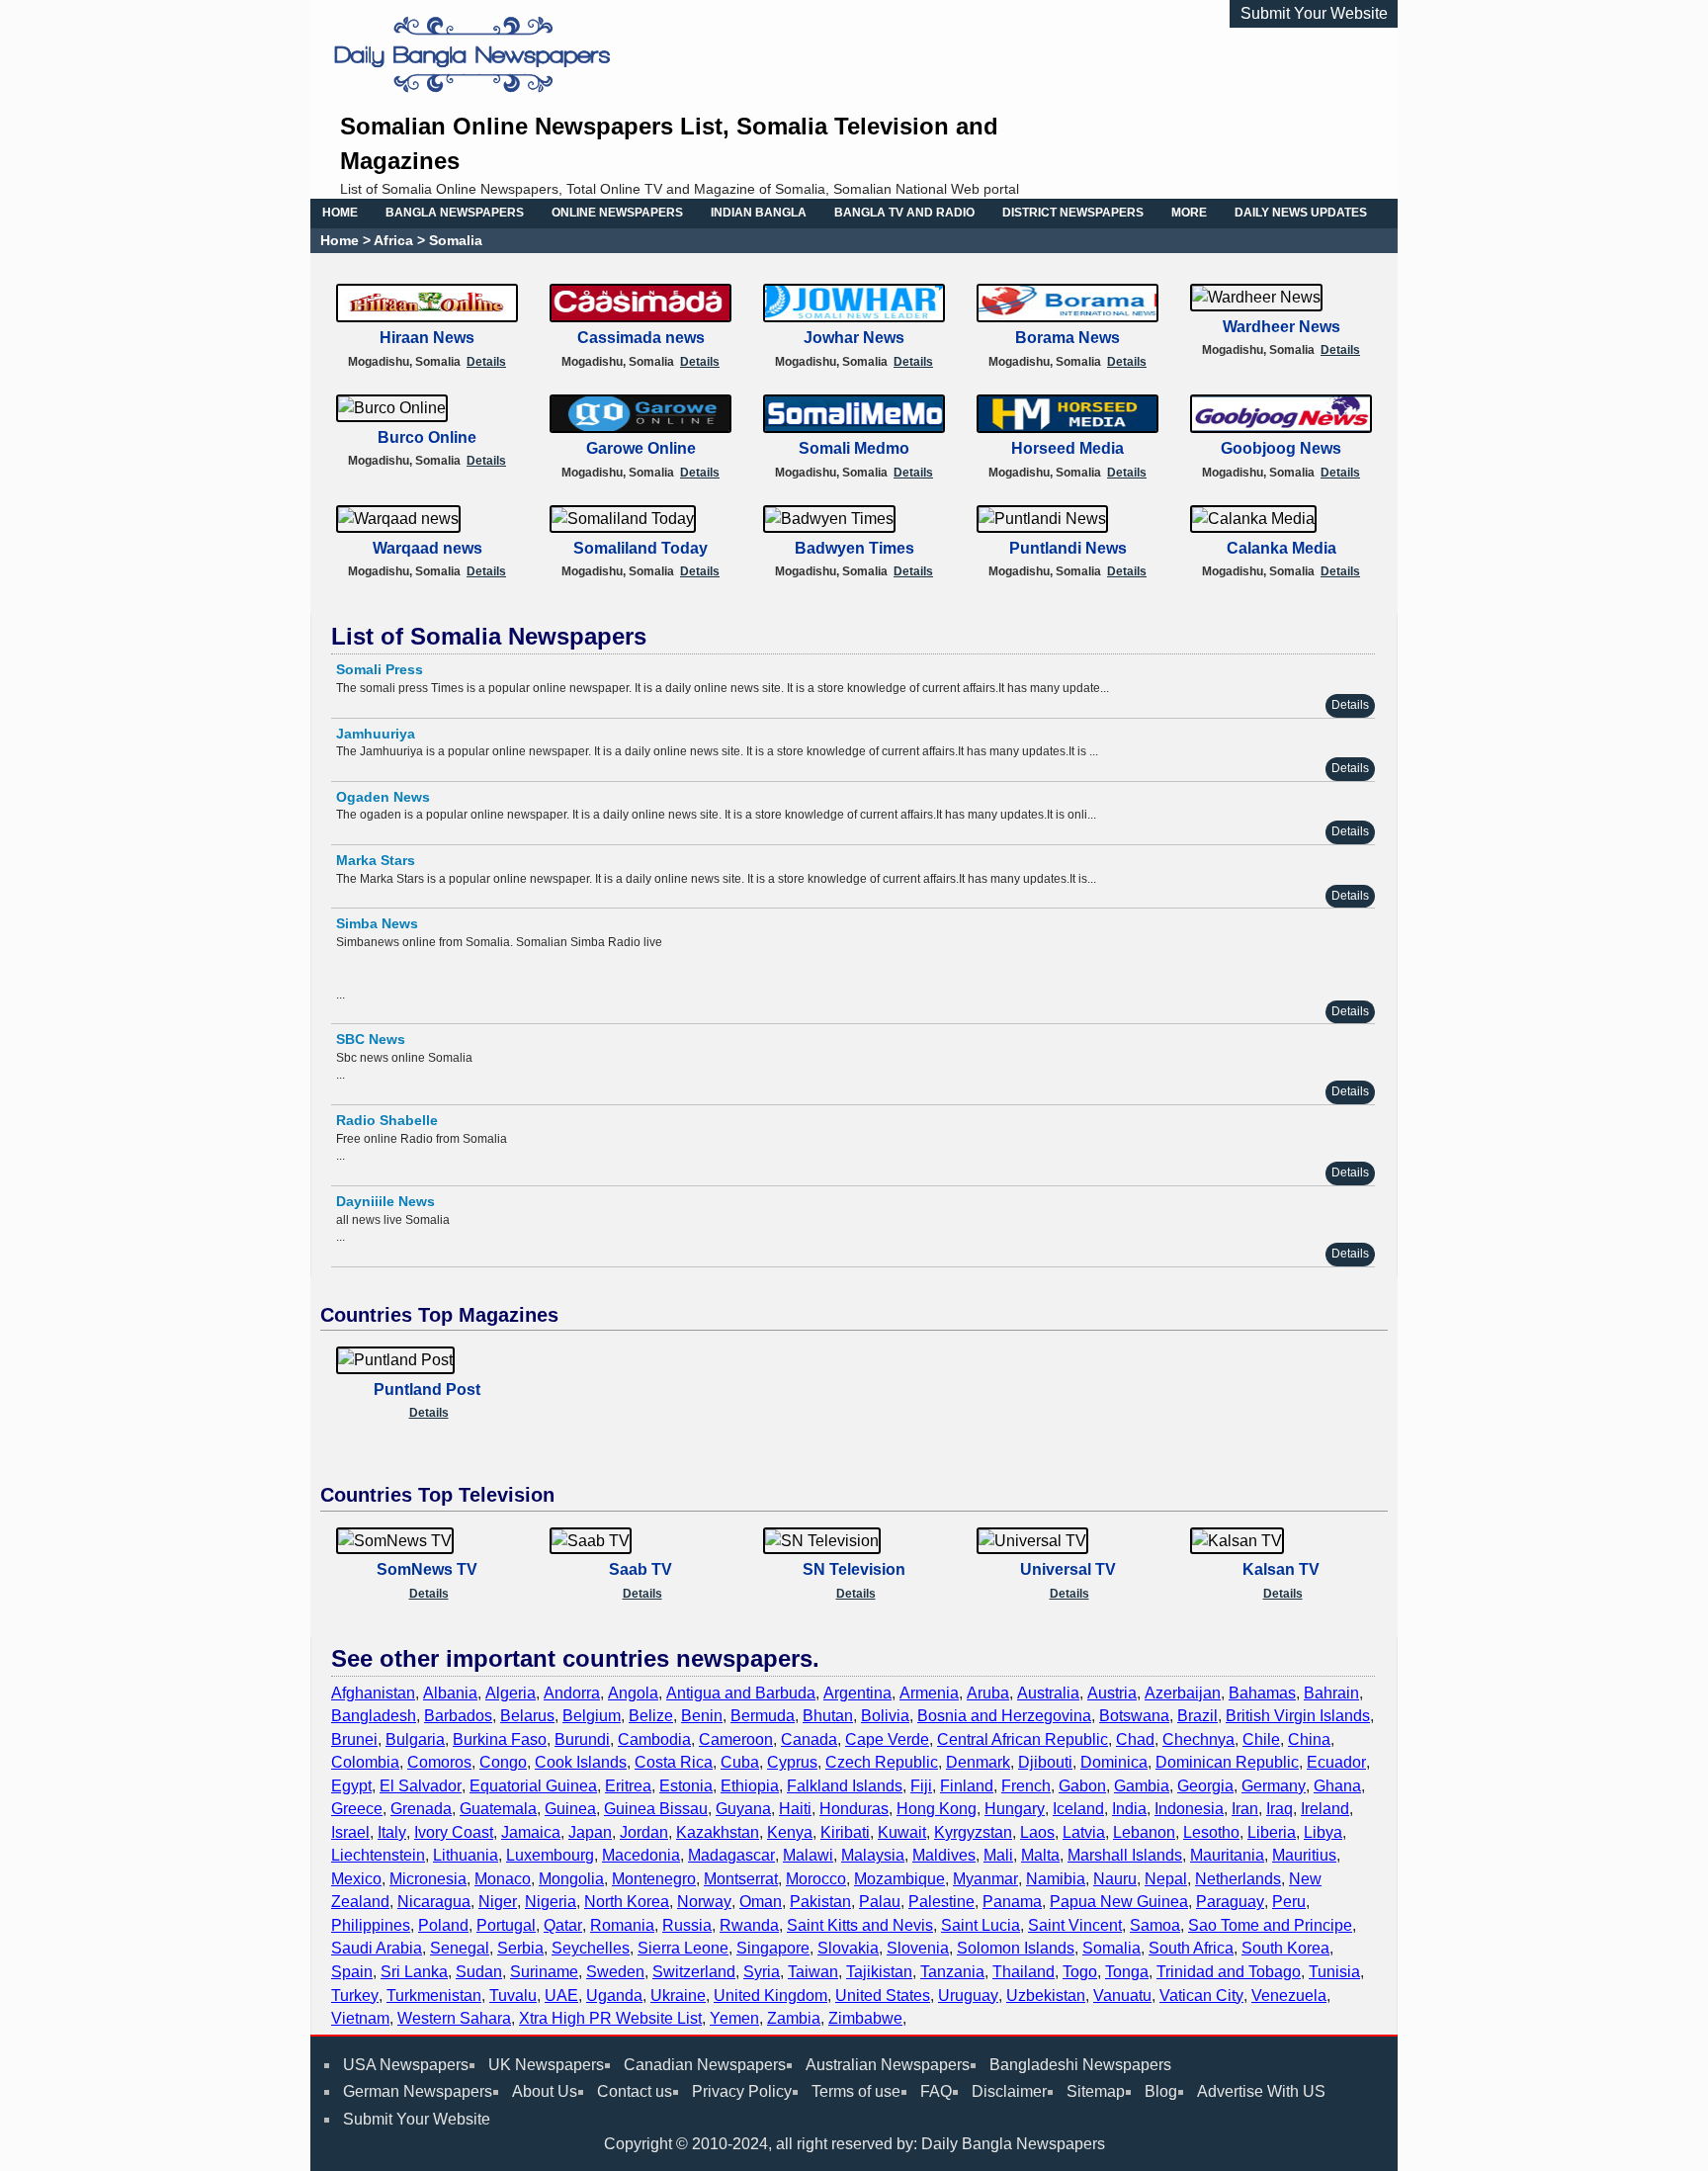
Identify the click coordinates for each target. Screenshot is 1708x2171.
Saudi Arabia (377, 1948)
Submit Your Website (1314, 13)
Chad (1135, 1739)
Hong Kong (937, 1809)
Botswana (1134, 1716)
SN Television (854, 1569)
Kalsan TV (1281, 1569)
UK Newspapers (546, 2065)
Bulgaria (415, 1739)
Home (340, 240)
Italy (392, 1832)
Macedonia (641, 1855)
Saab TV (640, 1569)
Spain (352, 1972)
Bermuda (763, 1716)
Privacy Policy (742, 2091)
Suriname (544, 1972)
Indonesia (1189, 1809)
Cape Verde (887, 1739)
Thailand (1024, 1972)
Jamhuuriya (376, 734)
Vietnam (360, 2018)
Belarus (527, 1716)
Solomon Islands (1016, 1948)
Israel (350, 1832)
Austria (1112, 1693)
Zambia (794, 2018)
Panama (1012, 1902)
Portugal (506, 1925)
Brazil (1197, 1716)
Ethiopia (750, 1786)
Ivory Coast (454, 1832)
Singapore (773, 1948)
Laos (1037, 1832)
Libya (1323, 1832)
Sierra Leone (683, 1948)
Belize (651, 1716)
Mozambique (899, 1879)
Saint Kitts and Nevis (860, 1925)
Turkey (355, 1996)
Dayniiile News (385, 1201)
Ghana (1337, 1786)
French (1026, 1786)
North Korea (627, 1902)
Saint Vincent (1075, 1925)
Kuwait (902, 1832)
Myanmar (985, 1879)
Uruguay (968, 1996)
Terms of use (856, 2091)
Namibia (1056, 1879)
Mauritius (1304, 1855)
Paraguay (1230, 1902)
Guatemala (498, 1809)
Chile (1261, 1739)
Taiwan (813, 1972)
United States (883, 1996)
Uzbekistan (1046, 1996)
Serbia (520, 1948)
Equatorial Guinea (533, 1786)
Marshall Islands (1125, 1855)
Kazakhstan (718, 1832)
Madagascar (731, 1855)
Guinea (570, 1809)
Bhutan (828, 1716)
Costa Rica (674, 1762)
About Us (545, 2091)
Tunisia (1334, 1972)
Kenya (790, 1832)
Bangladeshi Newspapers (1080, 2065)
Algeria (511, 1693)
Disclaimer (1009, 2091)
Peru (1289, 1902)
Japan (590, 1832)
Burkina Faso (500, 1739)
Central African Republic (1023, 1739)
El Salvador (421, 1786)
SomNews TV (427, 1569)
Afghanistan (373, 1693)
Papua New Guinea (1119, 1902)
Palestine (941, 1902)
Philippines (371, 1925)
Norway (704, 1902)
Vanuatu (1122, 1996)
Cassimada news (641, 338)
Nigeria (551, 1902)
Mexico (356, 1879)
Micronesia (428, 1879)
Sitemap (1096, 2091)
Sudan (479, 1972)
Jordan (644, 1832)
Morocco (816, 1879)
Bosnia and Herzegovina (1004, 1716)
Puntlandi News (1068, 548)
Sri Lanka (414, 1972)
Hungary (1015, 1809)
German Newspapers (418, 2091)
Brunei (354, 1739)
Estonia (686, 1786)
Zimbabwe (865, 2018)
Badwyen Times (854, 548)
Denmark (978, 1762)
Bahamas (1262, 1693)
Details (486, 362)
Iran (1245, 1809)
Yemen (734, 2018)
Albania (450, 1693)
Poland (443, 1925)
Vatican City (1201, 1996)
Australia (1048, 1693)
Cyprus (792, 1762)
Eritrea (628, 1786)
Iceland (1078, 1809)
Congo (503, 1762)
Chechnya (1198, 1739)
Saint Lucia (981, 1925)
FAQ (936, 2091)
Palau (880, 1902)
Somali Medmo (854, 448)
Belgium (592, 1716)
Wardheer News (1281, 327)
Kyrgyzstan (973, 1832)
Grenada (421, 1809)
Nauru (1115, 1879)
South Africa (1191, 1948)
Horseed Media (1067, 448)
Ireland (1325, 1809)
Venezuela (1289, 1996)
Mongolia (571, 1879)
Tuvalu (513, 1996)
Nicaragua (434, 1902)
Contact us (635, 2091)
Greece (357, 1809)
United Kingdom (770, 1996)
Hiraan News (427, 338)
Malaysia (873, 1855)
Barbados (458, 1716)
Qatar (563, 1925)
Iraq (1280, 1809)
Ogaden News (383, 797)
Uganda (614, 1996)
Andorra (572, 1693)
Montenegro (654, 1879)
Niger (498, 1902)
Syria (762, 1972)
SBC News (371, 1039)
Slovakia (848, 1948)
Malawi (808, 1855)
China (1309, 1739)
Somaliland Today (640, 548)
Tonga (1127, 1972)
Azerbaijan (1183, 1693)
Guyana (743, 1809)
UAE (561, 1996)
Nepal (1166, 1879)
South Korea (1285, 1948)
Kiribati (845, 1832)
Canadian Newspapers (705, 2065)
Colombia (365, 1762)
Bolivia (885, 1716)
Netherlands (1238, 1879)
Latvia (1084, 1832)
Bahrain (1331, 1693)
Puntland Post (427, 1389)
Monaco (503, 1879)
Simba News (377, 923)
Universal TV (1068, 1569)
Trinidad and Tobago (1229, 1972)
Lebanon (1144, 1832)
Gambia (1142, 1786)
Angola (633, 1693)
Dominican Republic (1227, 1762)
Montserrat (741, 1879)
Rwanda (749, 1925)
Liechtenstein (378, 1855)
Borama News (1067, 338)
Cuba (740, 1762)
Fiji (921, 1786)
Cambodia (654, 1739)
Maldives (944, 1855)
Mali (998, 1855)
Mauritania (1227, 1855)
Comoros (439, 1762)
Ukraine (678, 1996)
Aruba (988, 1693)
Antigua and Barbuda (741, 1693)
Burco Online (427, 437)
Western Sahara (454, 2018)
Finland (967, 1786)
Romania (622, 1925)
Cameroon (736, 1739)
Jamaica (531, 1832)
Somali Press (380, 669)
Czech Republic (882, 1762)
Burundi (582, 1739)
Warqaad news (427, 548)
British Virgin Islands (1298, 1716)
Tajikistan (879, 1972)
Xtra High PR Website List (610, 2018)
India (1129, 1809)
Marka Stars (376, 860)
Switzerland (694, 1972)
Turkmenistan (434, 1996)
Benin (702, 1716)
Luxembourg (550, 1855)
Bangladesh (374, 1716)
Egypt (351, 1786)
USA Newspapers (406, 2065)
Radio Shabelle (387, 1120)
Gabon (1082, 1786)
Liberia (1272, 1832)
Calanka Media (1281, 548)
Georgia (1205, 1786)
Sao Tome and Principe (1270, 1925)
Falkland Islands (845, 1786)
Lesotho (1211, 1832)
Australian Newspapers (888, 2065)
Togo (1080, 1972)
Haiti (795, 1809)
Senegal (460, 1948)
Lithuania (466, 1855)
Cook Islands (581, 1762)
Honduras (854, 1809)
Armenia (929, 1693)
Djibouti (1045, 1762)
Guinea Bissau (656, 1809)
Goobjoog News (1281, 448)
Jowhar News (854, 338)
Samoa (1155, 1925)
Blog (1161, 2091)
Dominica (1114, 1762)
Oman (761, 1902)
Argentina (857, 1693)
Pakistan (820, 1902)
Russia (687, 1925)
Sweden (615, 1972)
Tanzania (952, 1972)
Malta (1040, 1855)
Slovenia (918, 1948)
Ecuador (1336, 1762)
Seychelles (591, 1948)
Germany (1274, 1786)
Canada (809, 1739)
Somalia (1111, 1948)
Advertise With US (1261, 2091)
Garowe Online (641, 448)
